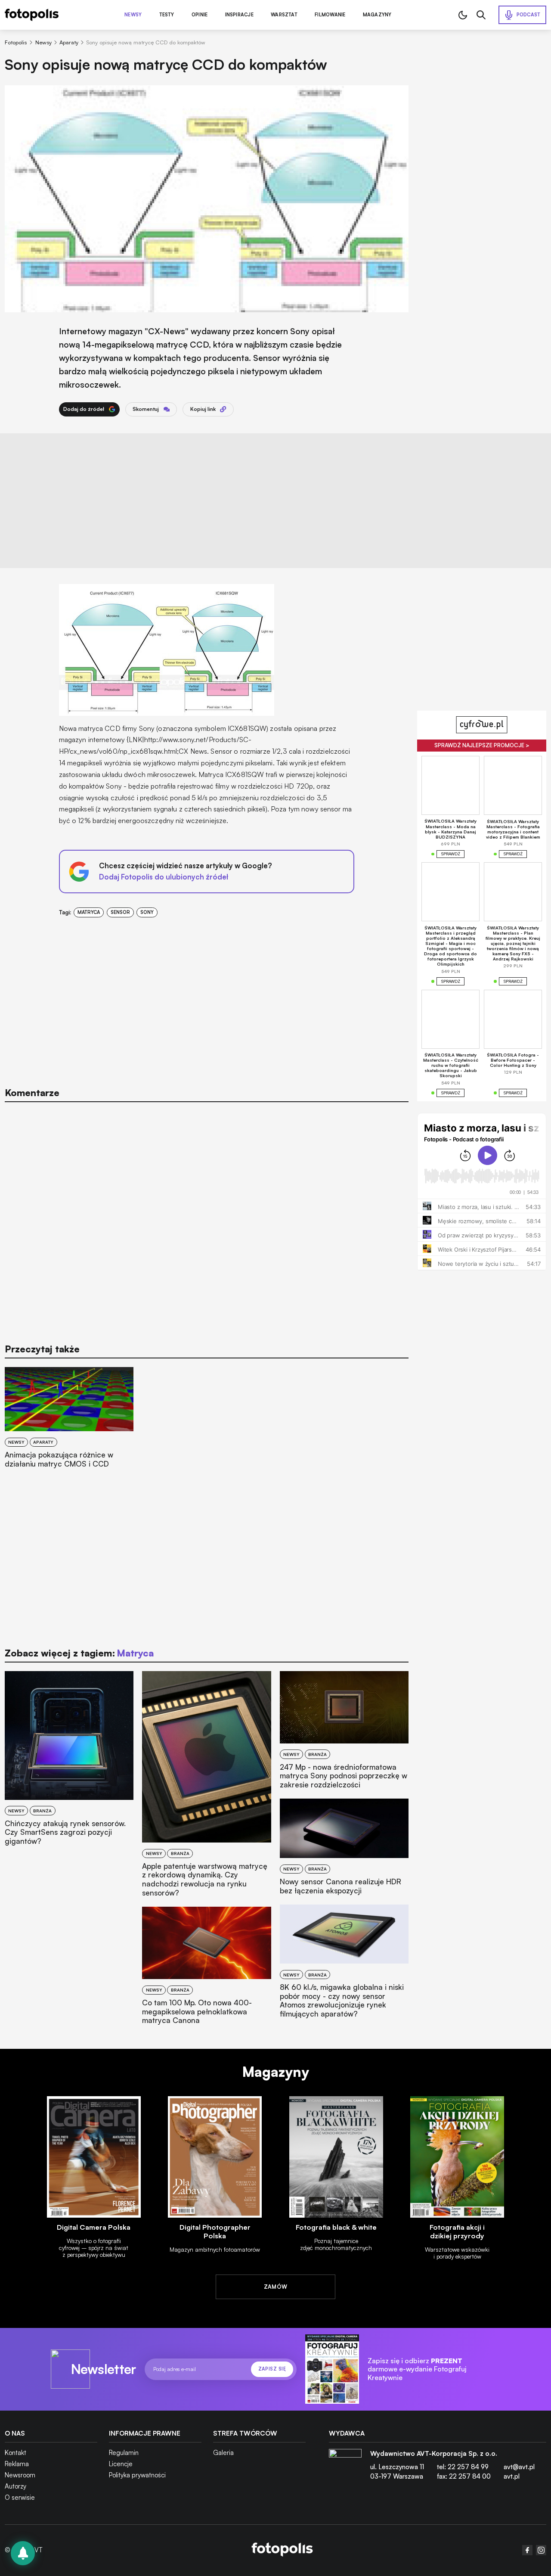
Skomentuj (146, 409)
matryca (89, 912)
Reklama (17, 2464)
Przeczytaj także (42, 1349)
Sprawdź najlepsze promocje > (482, 745)
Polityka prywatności (137, 2475)
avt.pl (512, 2476)
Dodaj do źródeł (84, 409)
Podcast (529, 15)
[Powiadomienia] (23, 2553)
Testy (167, 15)
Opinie (200, 15)
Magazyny (377, 15)
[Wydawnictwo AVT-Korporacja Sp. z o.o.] (345, 2468)
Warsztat (284, 15)
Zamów (276, 2287)
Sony (147, 912)
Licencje (121, 2464)
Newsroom (20, 2475)
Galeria (223, 2453)
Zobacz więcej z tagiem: (79, 1653)
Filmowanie (330, 15)
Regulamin (124, 2453)
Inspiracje (239, 15)
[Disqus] (207, 1218)
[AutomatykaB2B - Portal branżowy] (282, 2550)
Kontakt (15, 2453)
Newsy (133, 15)
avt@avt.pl (519, 2467)
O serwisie (20, 2497)
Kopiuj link (203, 409)
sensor (120, 912)
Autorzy (15, 2486)
